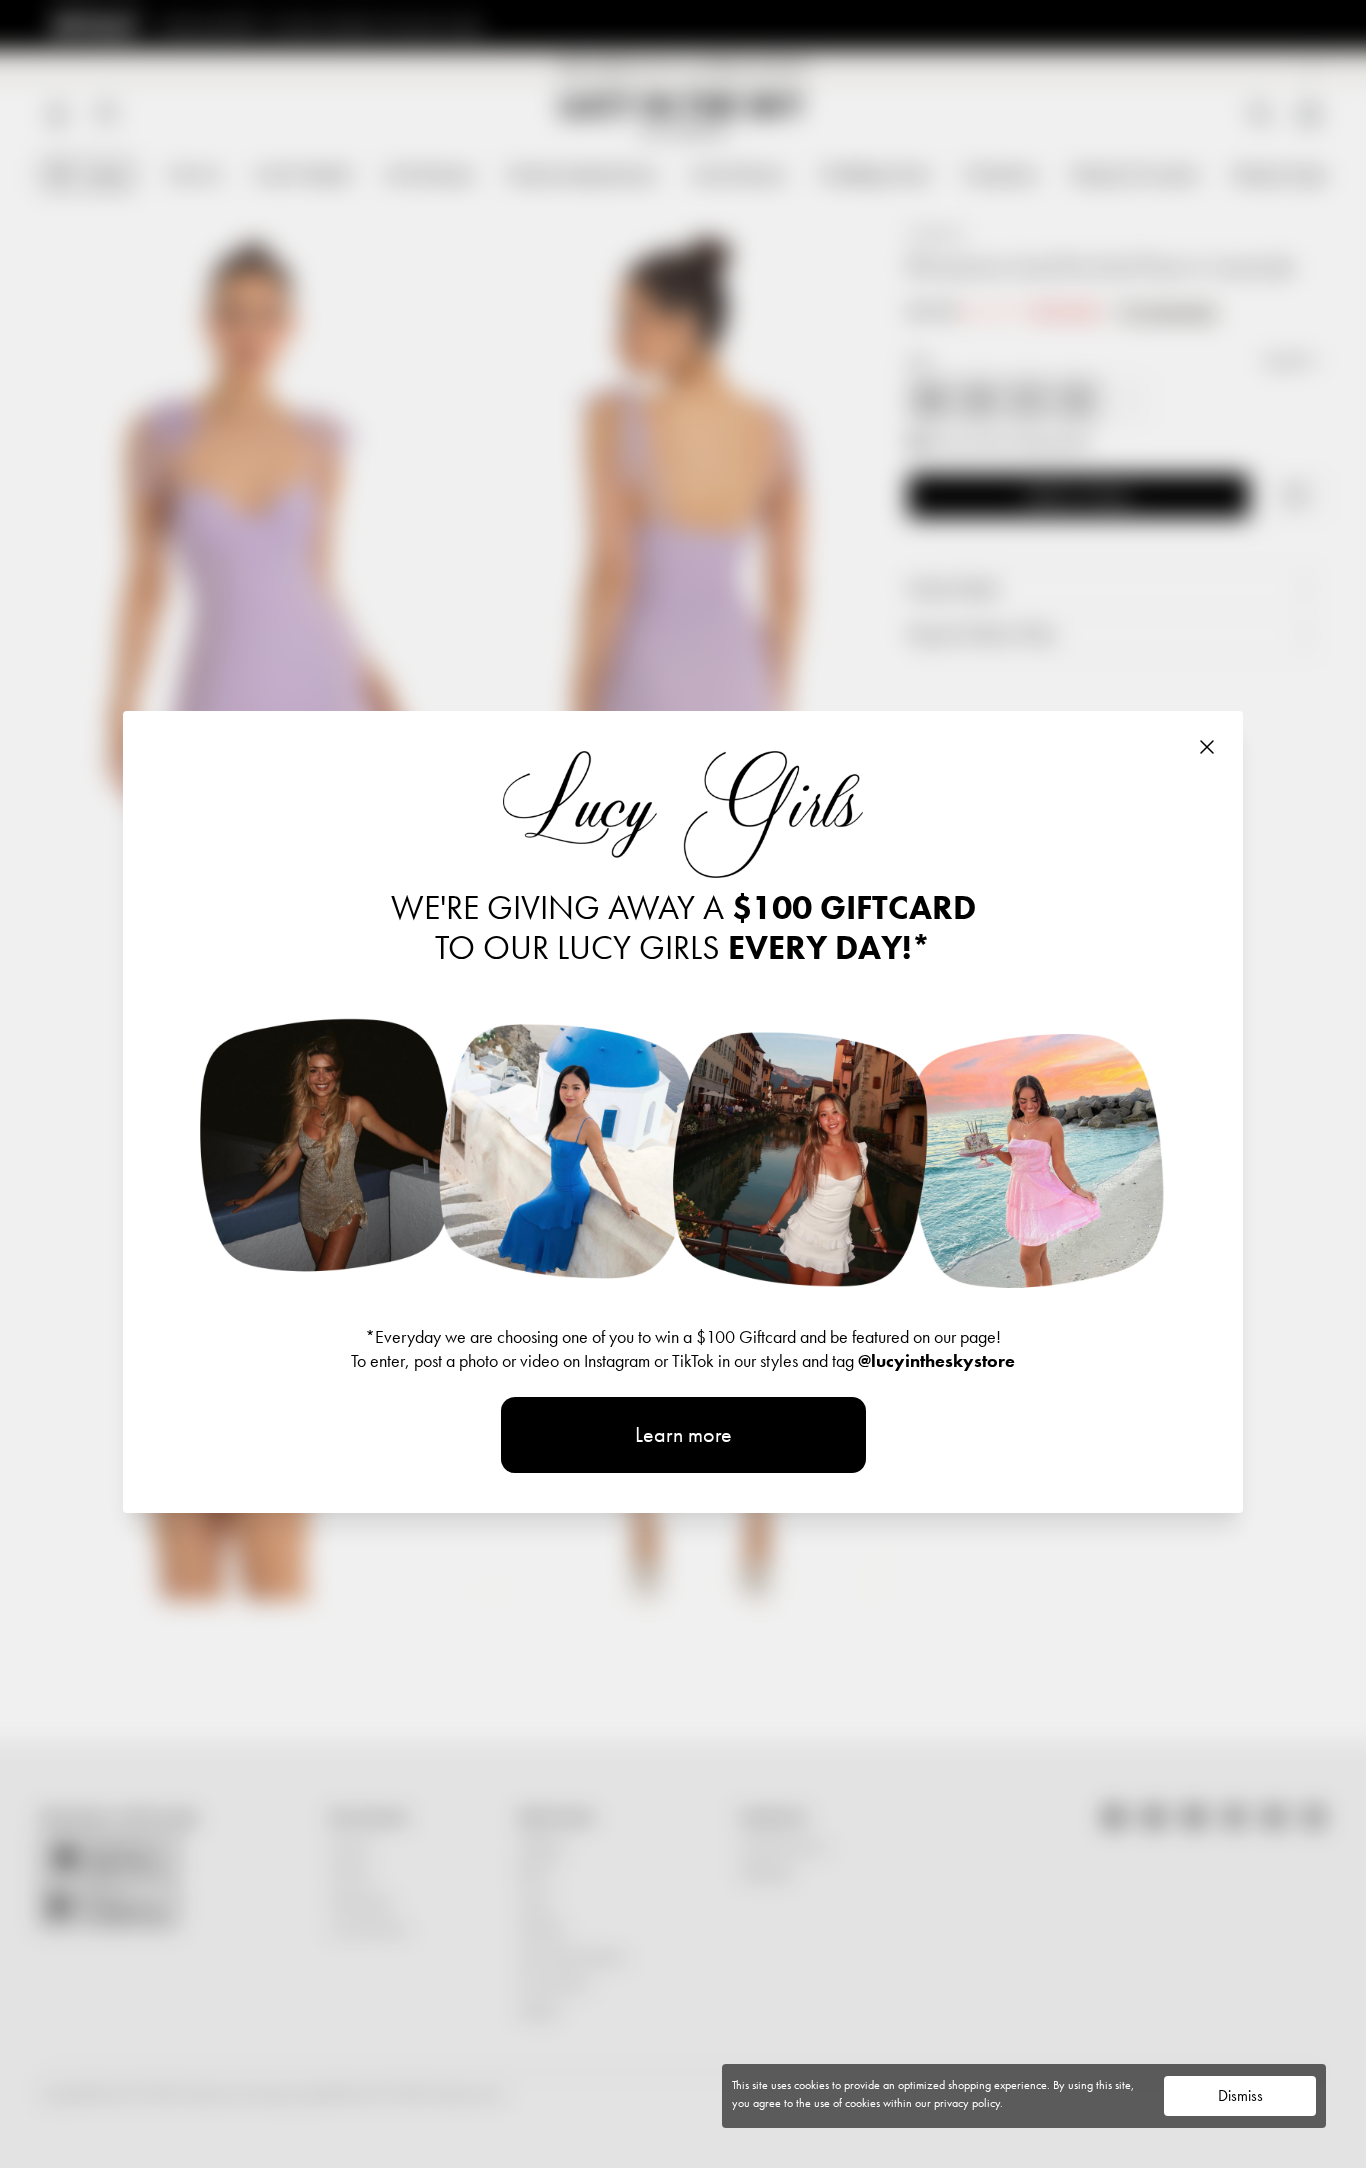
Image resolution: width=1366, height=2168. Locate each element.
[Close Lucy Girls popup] (1207, 747)
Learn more (683, 1434)
